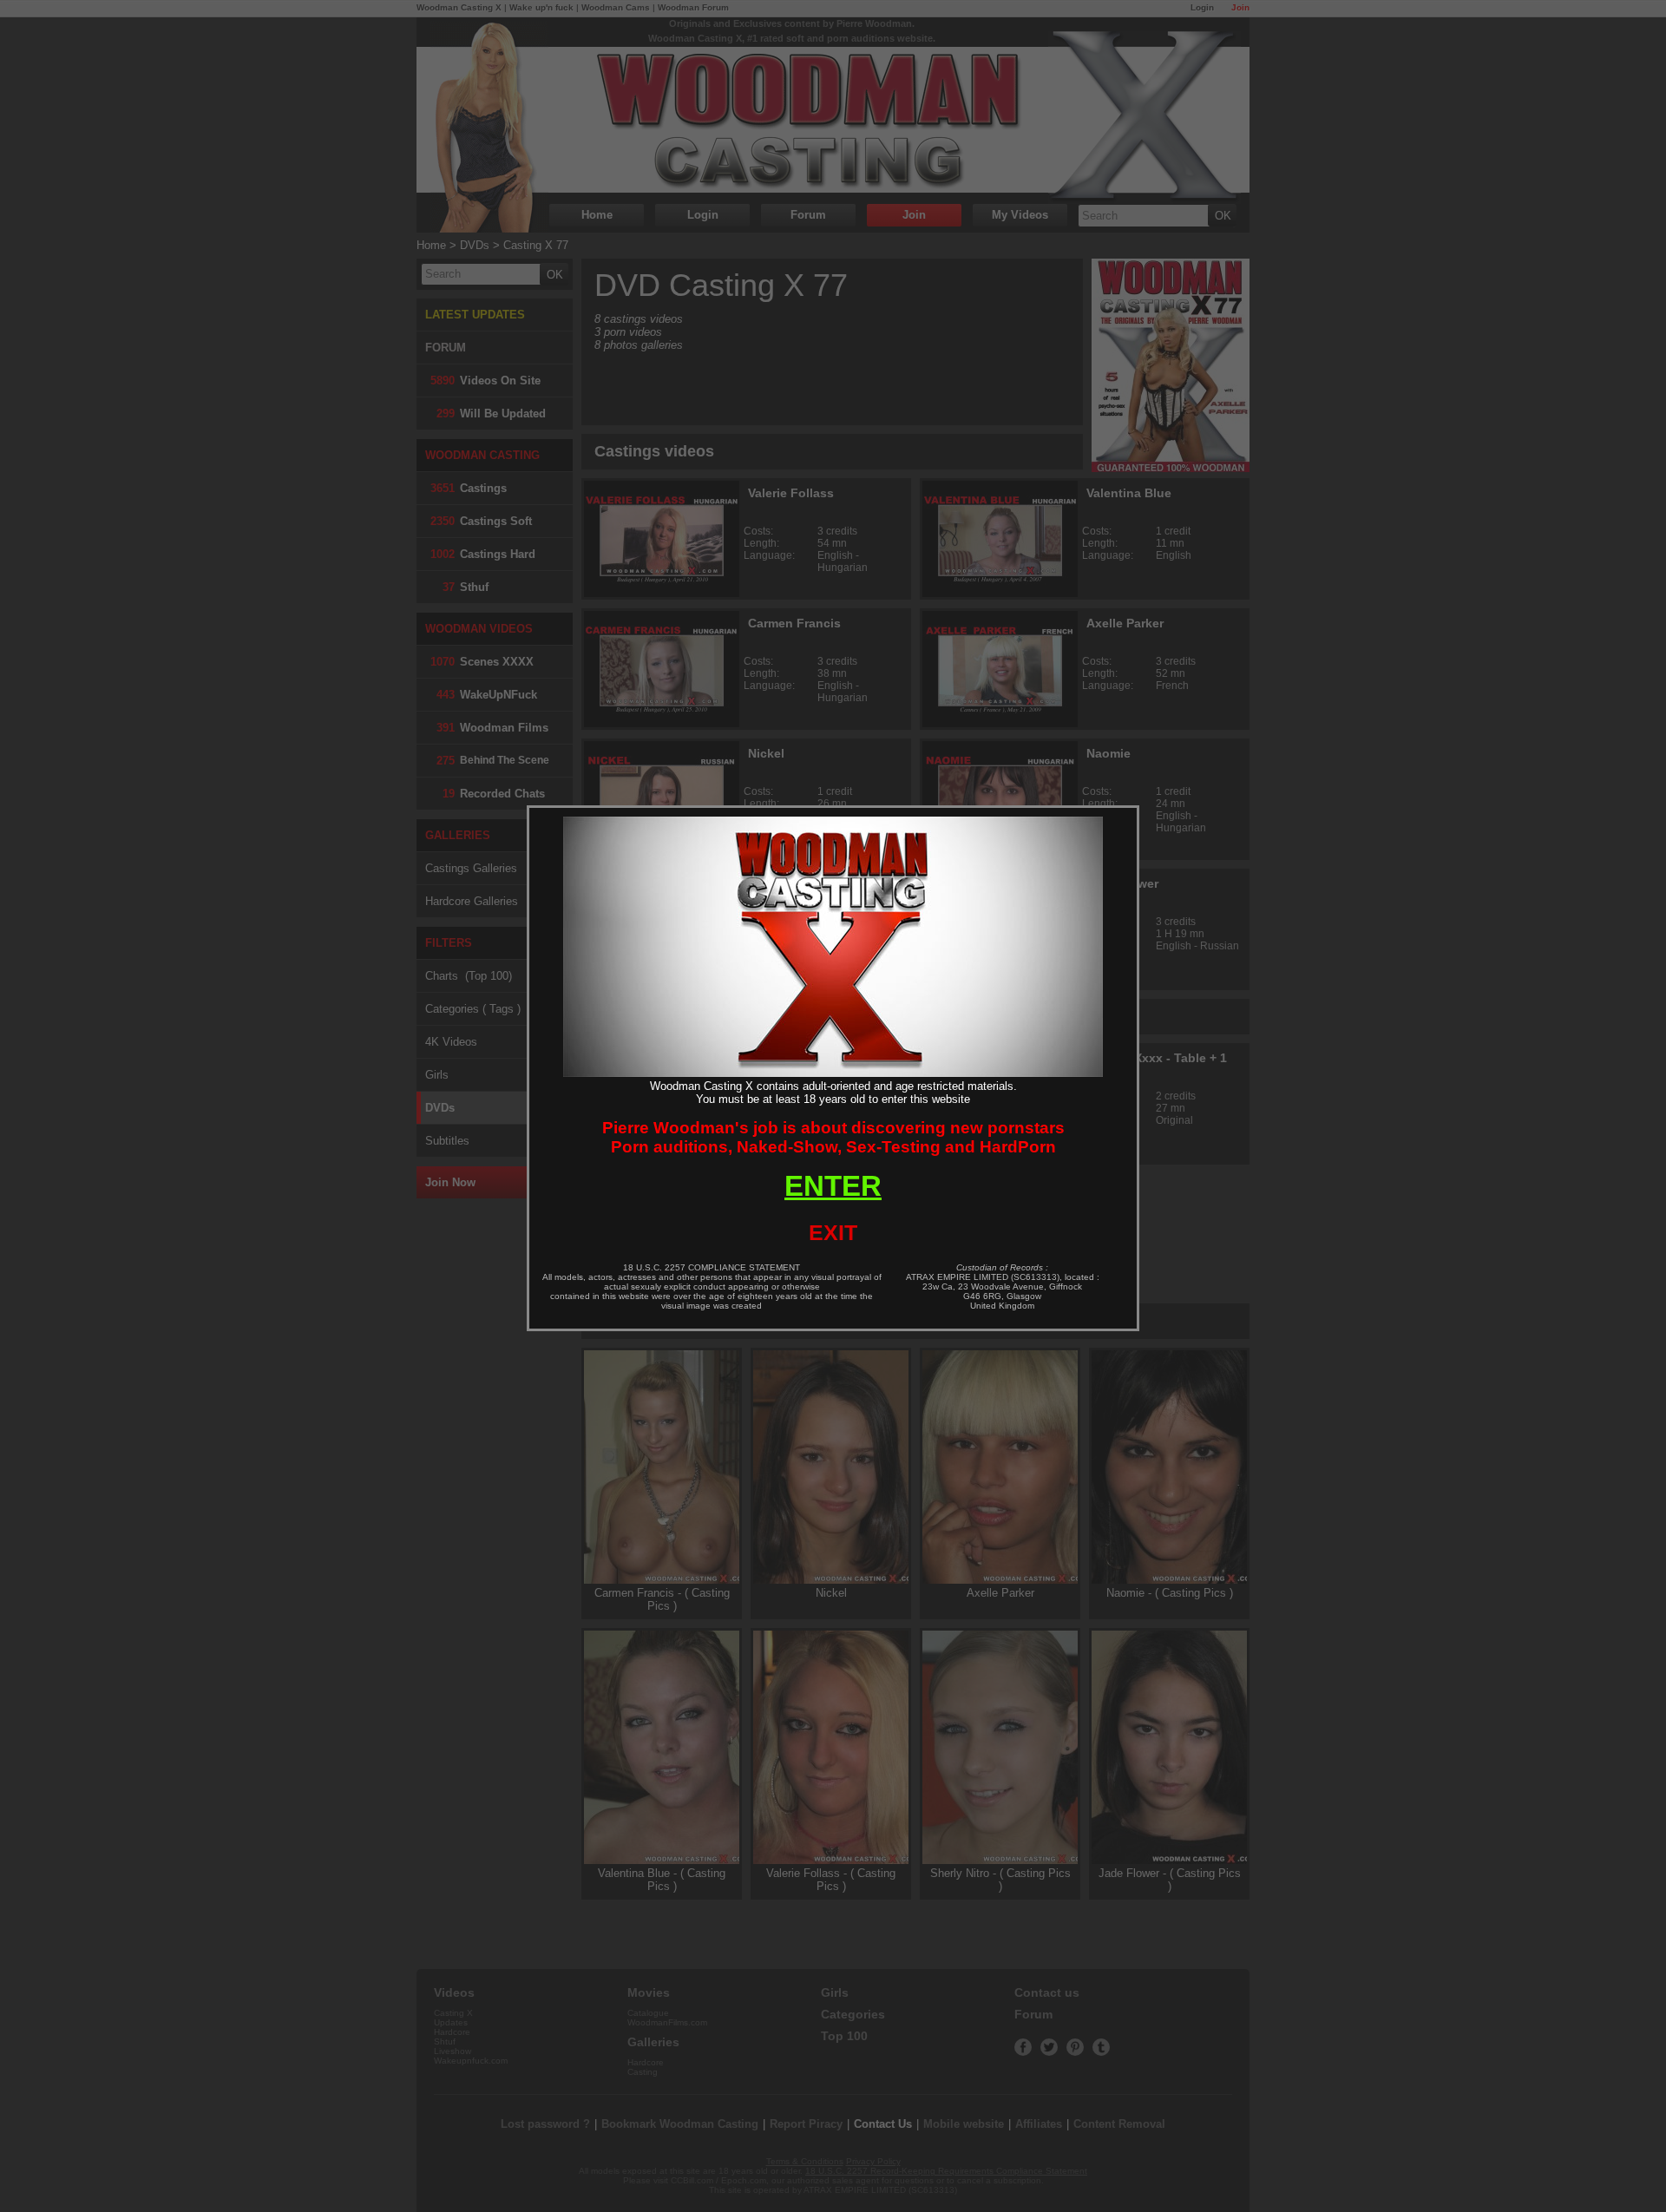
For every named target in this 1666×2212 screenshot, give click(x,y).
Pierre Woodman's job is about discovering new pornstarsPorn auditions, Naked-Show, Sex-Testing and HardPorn (833, 1137)
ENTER (833, 1186)
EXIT (833, 1232)
